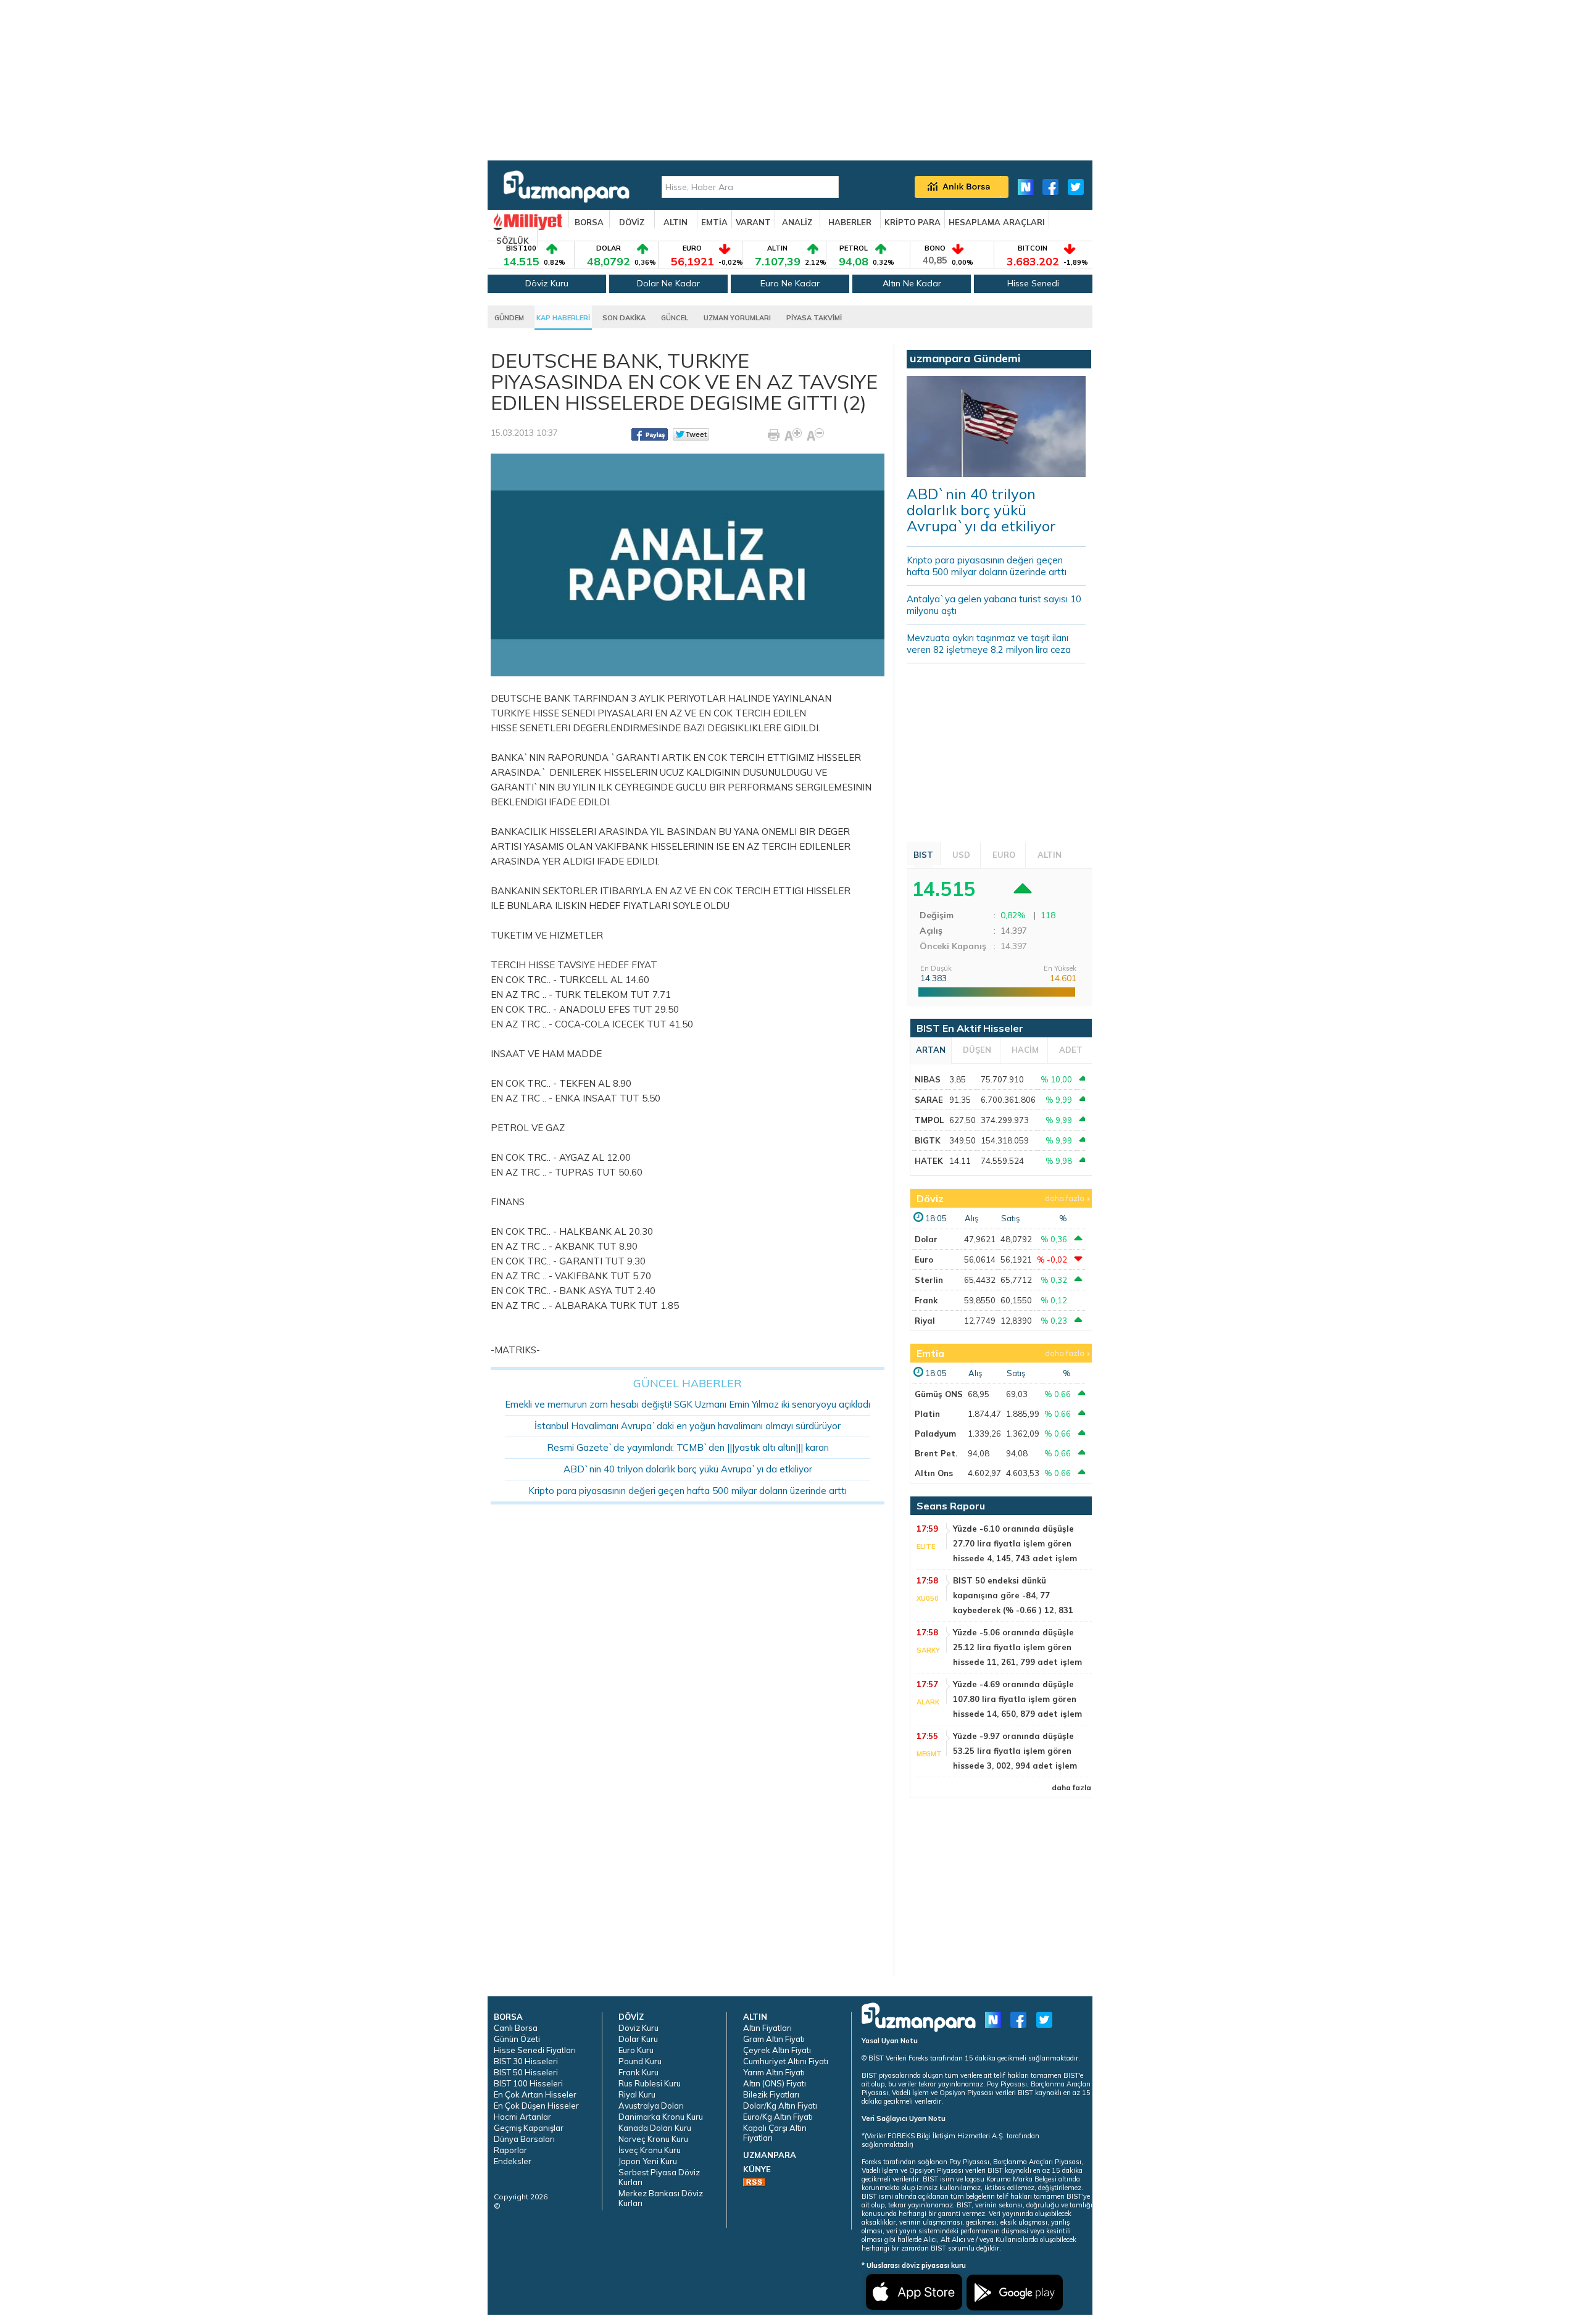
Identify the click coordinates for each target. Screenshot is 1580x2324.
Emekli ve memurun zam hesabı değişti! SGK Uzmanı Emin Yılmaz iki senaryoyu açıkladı (688, 1404)
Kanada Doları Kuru (655, 2128)
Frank (926, 1300)
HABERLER (850, 222)
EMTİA (714, 222)
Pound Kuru (640, 2061)
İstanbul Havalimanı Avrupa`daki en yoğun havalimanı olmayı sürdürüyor (688, 1426)
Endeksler (513, 2161)
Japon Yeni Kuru (648, 2161)
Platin (927, 1414)
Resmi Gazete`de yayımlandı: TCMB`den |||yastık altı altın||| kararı (688, 1447)
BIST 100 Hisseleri (528, 2083)
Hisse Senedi (1033, 283)
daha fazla (1065, 1198)
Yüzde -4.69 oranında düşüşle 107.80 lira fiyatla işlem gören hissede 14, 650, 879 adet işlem (1017, 1699)
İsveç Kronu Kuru (650, 2150)
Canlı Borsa (516, 2028)
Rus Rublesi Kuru (650, 2083)
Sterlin (929, 1280)
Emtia (930, 1353)
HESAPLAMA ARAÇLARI (997, 222)
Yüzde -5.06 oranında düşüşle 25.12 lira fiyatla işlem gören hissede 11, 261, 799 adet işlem (1017, 1647)
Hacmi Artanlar (522, 2117)
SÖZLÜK (513, 241)
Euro (924, 1260)
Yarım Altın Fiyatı (774, 2072)
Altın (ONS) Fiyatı (775, 2083)
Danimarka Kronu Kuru (661, 2117)
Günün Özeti (517, 2039)
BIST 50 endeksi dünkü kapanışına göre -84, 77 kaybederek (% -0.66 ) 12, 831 (1013, 1595)
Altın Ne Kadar (912, 283)
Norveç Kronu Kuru (653, 2139)
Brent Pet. (936, 1453)
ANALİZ (797, 222)
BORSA (589, 222)
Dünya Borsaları (524, 2139)
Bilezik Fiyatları (771, 2094)
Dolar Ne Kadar (668, 283)
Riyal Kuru (637, 2094)
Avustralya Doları (651, 2106)
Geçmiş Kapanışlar (529, 2128)
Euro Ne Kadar (790, 283)
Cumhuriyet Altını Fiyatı (786, 2061)
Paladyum (935, 1434)
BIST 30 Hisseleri (526, 2061)
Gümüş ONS (939, 1394)
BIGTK (928, 1140)
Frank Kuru (638, 2072)
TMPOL (929, 1120)
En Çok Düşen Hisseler (536, 2106)
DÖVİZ (632, 222)
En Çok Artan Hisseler (535, 2094)
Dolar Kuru (638, 2039)
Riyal (925, 1321)
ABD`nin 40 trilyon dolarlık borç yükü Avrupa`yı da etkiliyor (688, 1469)
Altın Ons (934, 1473)
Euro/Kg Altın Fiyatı (778, 2117)
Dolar (926, 1239)
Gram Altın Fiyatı (774, 2039)
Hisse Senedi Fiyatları (535, 2050)
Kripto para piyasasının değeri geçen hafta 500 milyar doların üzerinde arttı (688, 1491)
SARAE (929, 1100)
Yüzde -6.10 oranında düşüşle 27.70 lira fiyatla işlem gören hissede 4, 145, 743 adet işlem (1015, 1543)
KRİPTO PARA (913, 222)
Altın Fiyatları (767, 2028)
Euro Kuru (636, 2050)
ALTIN (676, 222)
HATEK (929, 1161)
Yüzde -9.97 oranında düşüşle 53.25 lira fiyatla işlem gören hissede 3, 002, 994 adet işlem (1015, 1751)
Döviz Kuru (547, 283)
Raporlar (510, 2150)
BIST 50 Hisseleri (526, 2072)
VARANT (753, 222)
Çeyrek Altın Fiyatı (777, 2050)
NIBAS (928, 1079)
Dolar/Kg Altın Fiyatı (780, 2106)
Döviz (930, 1198)
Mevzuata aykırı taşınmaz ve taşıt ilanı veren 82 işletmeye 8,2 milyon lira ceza (989, 644)
